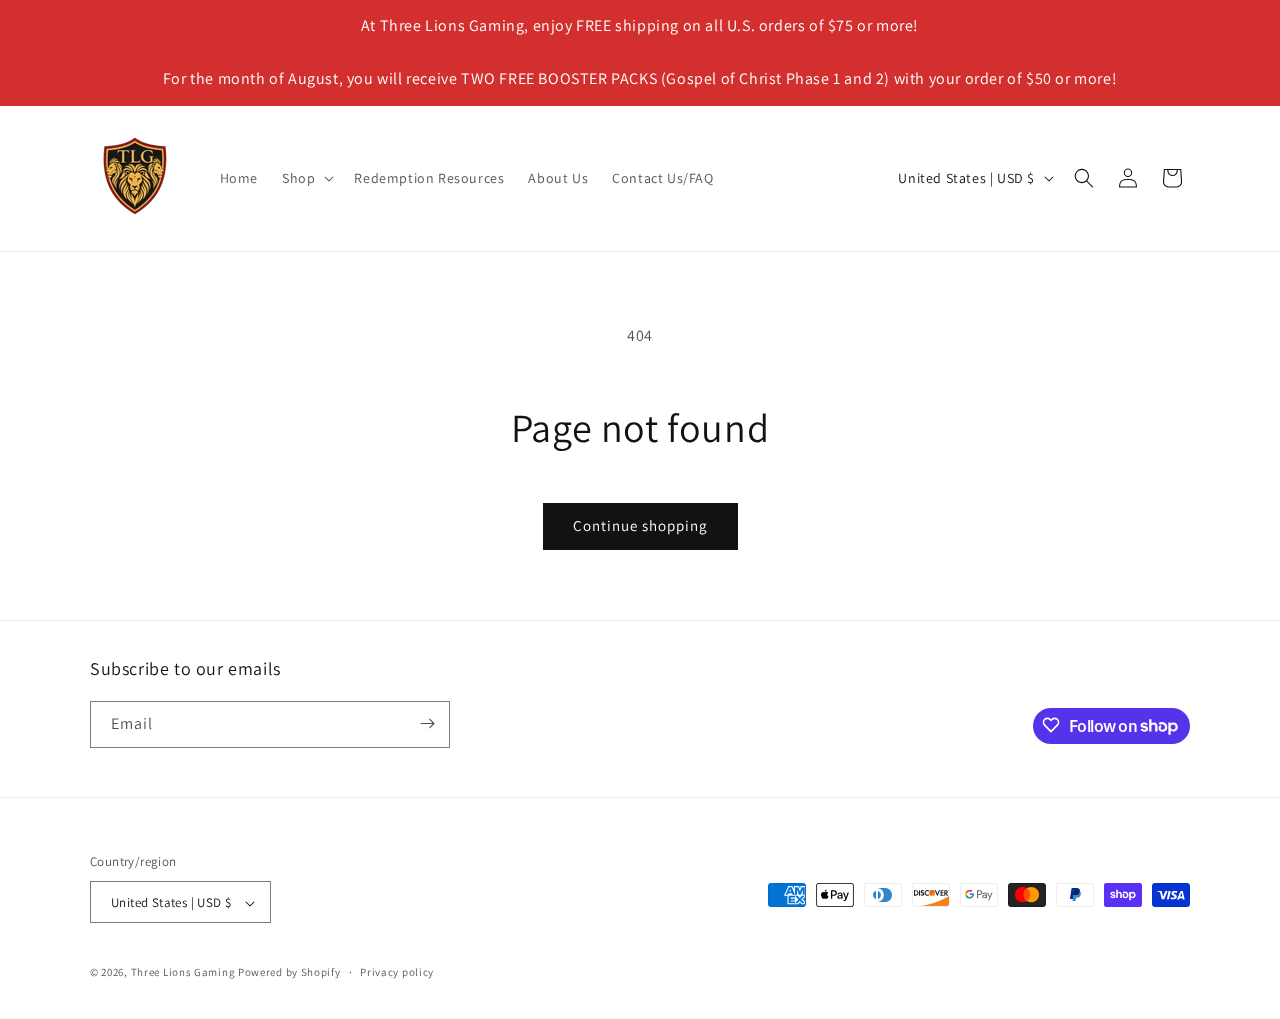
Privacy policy (397, 972)
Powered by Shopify (289, 973)
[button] (306, 178)
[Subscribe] (427, 723)
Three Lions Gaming (183, 973)
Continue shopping (640, 525)
